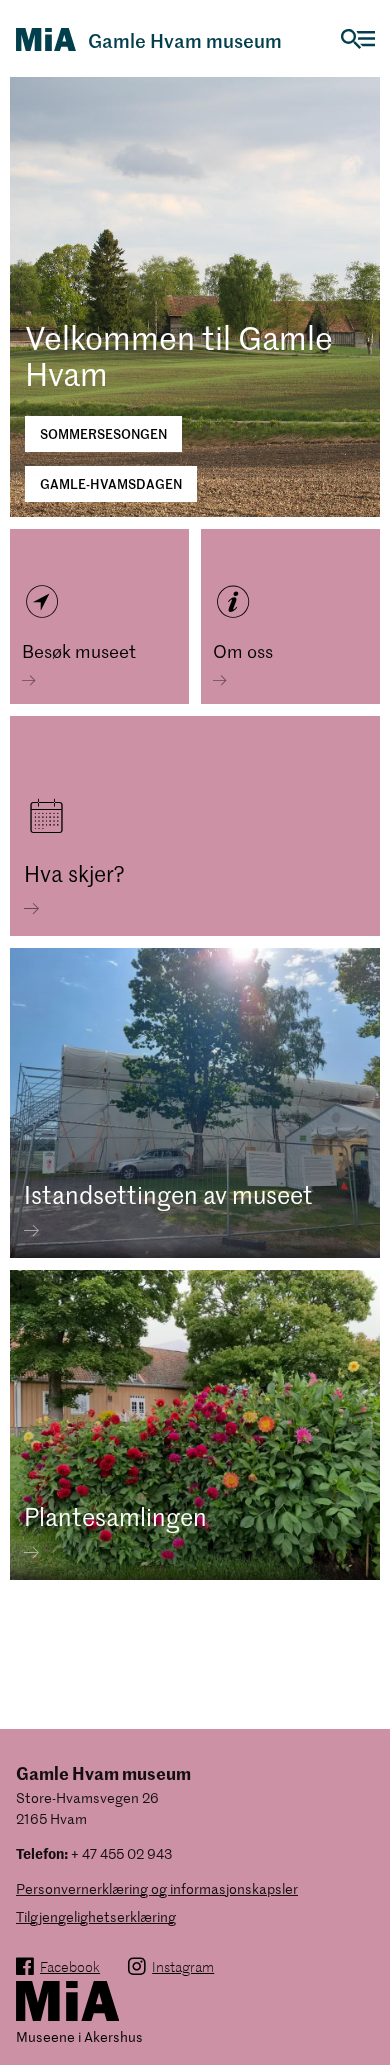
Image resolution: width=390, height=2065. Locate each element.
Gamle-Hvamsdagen (111, 483)
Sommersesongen (103, 433)
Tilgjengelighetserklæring (96, 1916)
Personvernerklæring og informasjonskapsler (157, 1888)
